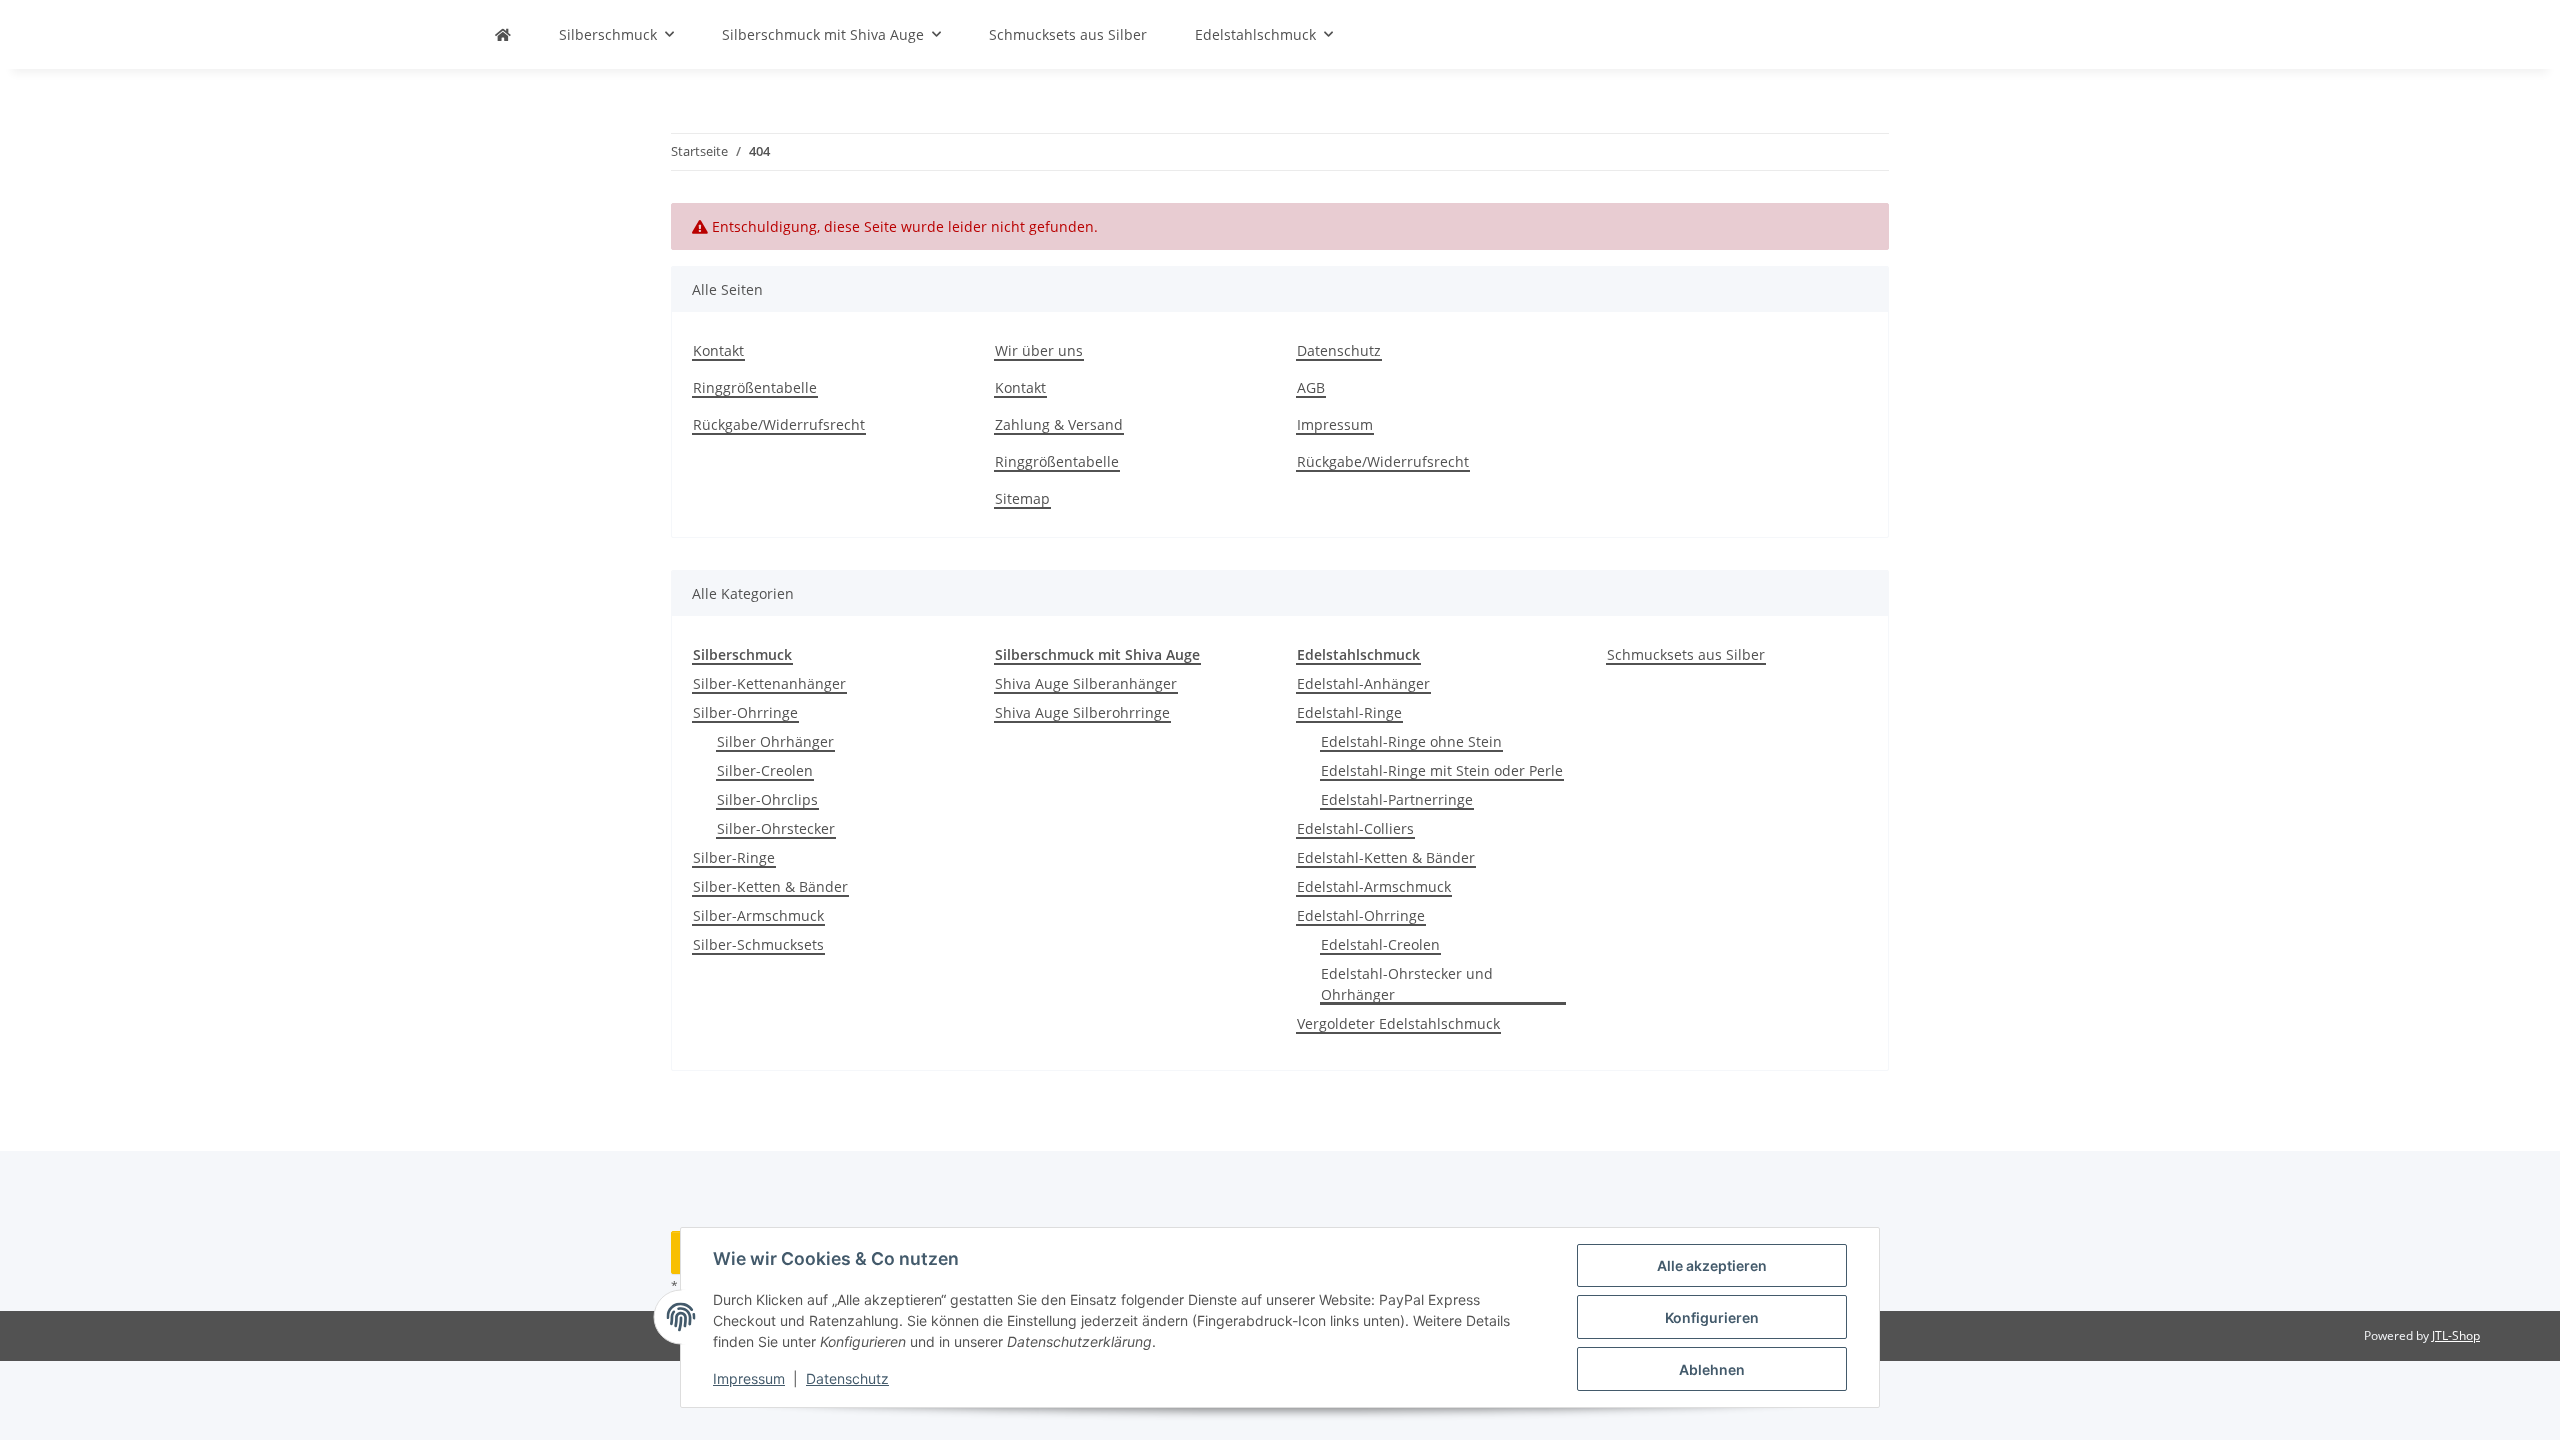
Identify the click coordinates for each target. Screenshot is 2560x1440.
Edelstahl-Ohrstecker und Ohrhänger (1407, 984)
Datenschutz (847, 1378)
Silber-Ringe (734, 857)
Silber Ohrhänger (775, 741)
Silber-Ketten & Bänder (770, 886)
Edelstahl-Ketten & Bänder (1386, 857)
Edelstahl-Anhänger (1363, 683)
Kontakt (718, 350)
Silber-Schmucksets (758, 944)
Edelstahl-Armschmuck (1374, 886)
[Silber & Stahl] (503, 34)
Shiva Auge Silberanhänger (1086, 683)
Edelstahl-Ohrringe (1361, 915)
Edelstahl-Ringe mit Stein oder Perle (1442, 770)
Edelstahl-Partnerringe (1397, 799)
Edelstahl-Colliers (1355, 828)
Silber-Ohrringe (745, 712)
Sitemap (1022, 498)
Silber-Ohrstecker (776, 828)
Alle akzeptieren (1712, 1265)
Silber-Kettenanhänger (769, 683)
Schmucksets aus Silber (1686, 654)
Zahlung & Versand (1059, 424)
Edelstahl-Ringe (1349, 712)
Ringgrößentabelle (755, 387)
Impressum (749, 1378)
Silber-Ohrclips (767, 799)
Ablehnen (1712, 1369)
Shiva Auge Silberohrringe (1082, 712)
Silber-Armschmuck (758, 915)
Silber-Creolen (765, 770)
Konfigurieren (1712, 1317)
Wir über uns (1039, 350)
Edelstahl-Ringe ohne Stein (1411, 741)
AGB (1311, 387)
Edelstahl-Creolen (1380, 944)
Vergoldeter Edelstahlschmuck (1398, 1023)
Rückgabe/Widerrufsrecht (779, 424)
